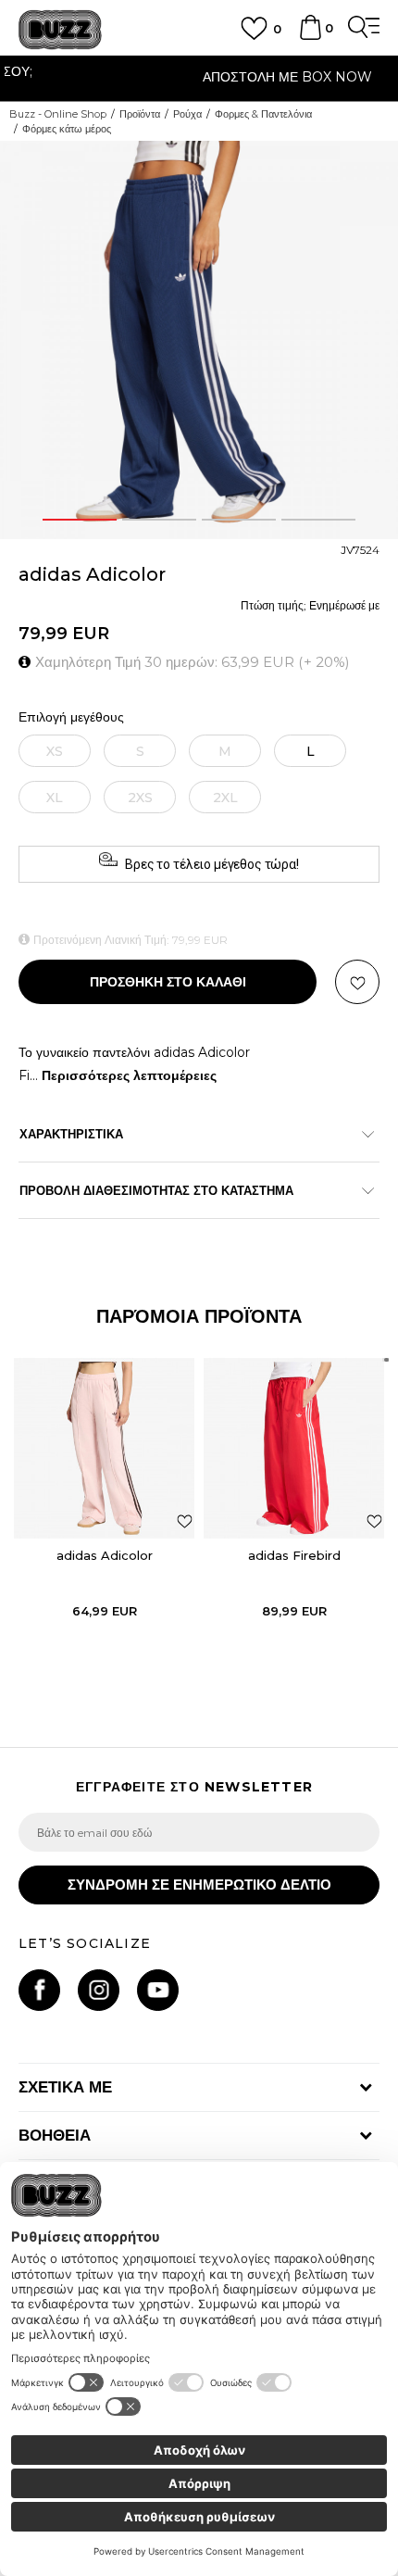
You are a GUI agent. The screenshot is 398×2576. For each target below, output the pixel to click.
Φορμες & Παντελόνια (263, 114)
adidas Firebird (294, 1555)
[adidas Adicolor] (104, 1448)
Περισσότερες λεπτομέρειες (129, 1075)
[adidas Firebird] (294, 1448)
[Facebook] (39, 1990)
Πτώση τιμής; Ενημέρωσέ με (310, 605)
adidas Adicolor (105, 1555)
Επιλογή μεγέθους (71, 717)
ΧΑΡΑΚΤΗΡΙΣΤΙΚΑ (71, 1134)
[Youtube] (158, 1990)
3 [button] (239, 520)
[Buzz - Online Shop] (60, 30)
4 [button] (319, 520)
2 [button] (159, 520)
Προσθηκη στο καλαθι (168, 982)
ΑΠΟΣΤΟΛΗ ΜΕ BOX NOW (199, 77)
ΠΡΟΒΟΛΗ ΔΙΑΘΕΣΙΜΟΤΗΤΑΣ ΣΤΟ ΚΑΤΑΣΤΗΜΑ (156, 1190)
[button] (357, 982)
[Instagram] (99, 1990)
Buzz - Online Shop (58, 114)
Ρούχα (187, 114)
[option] (199, 79)
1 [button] (80, 520)
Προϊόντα (140, 114)
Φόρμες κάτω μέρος (67, 129)
